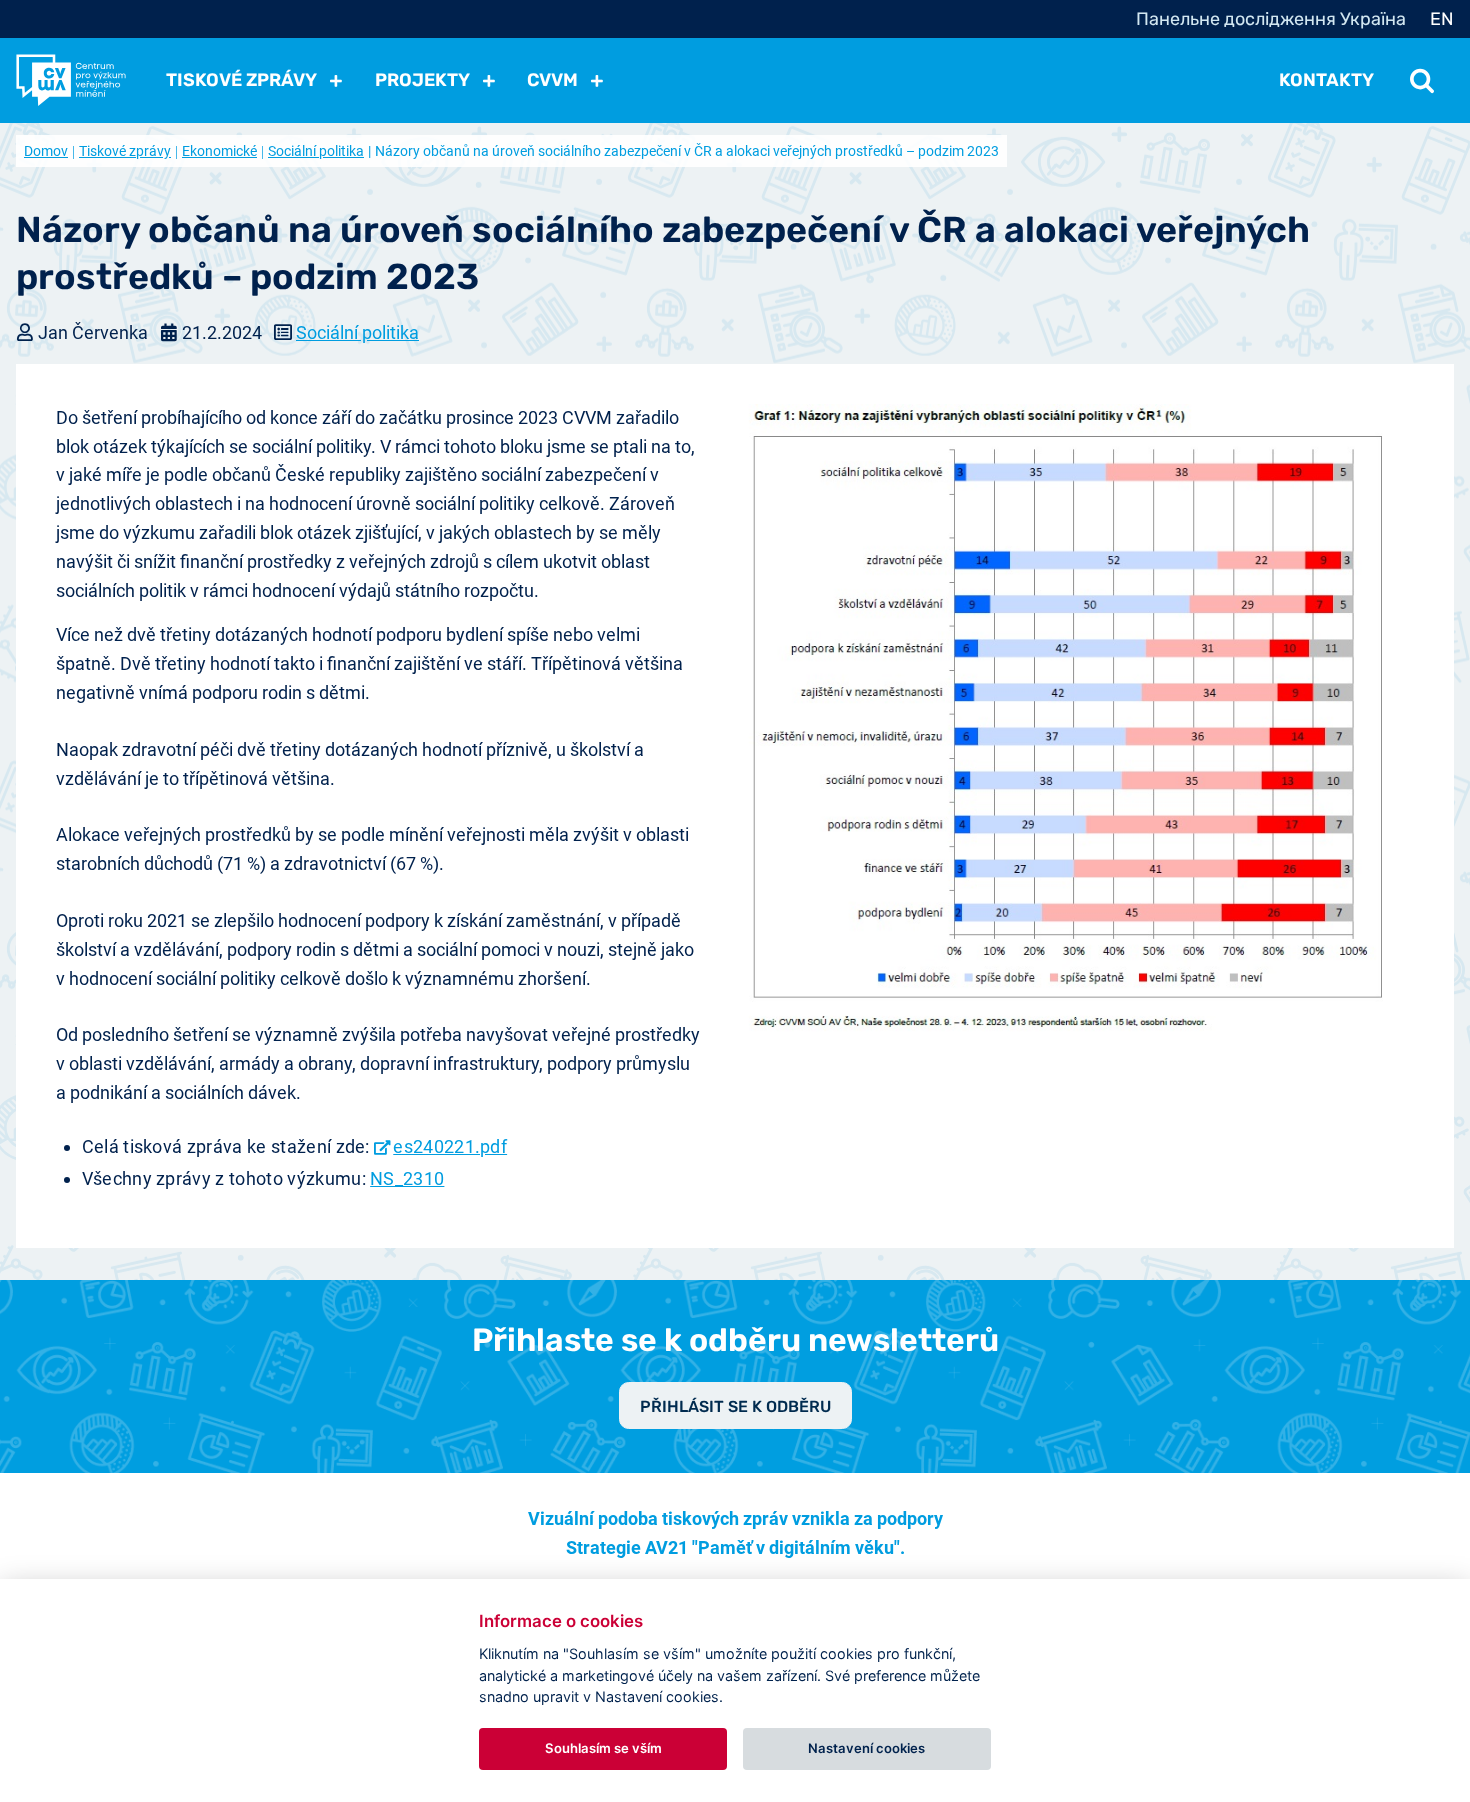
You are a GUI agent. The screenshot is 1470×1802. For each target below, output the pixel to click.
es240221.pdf (450, 1146)
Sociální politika (316, 151)
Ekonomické (219, 151)
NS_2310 (407, 1178)
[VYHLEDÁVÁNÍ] (1422, 80)
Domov (46, 151)
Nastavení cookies (866, 1748)
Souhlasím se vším (603, 1748)
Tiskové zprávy (125, 151)
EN (1442, 19)
